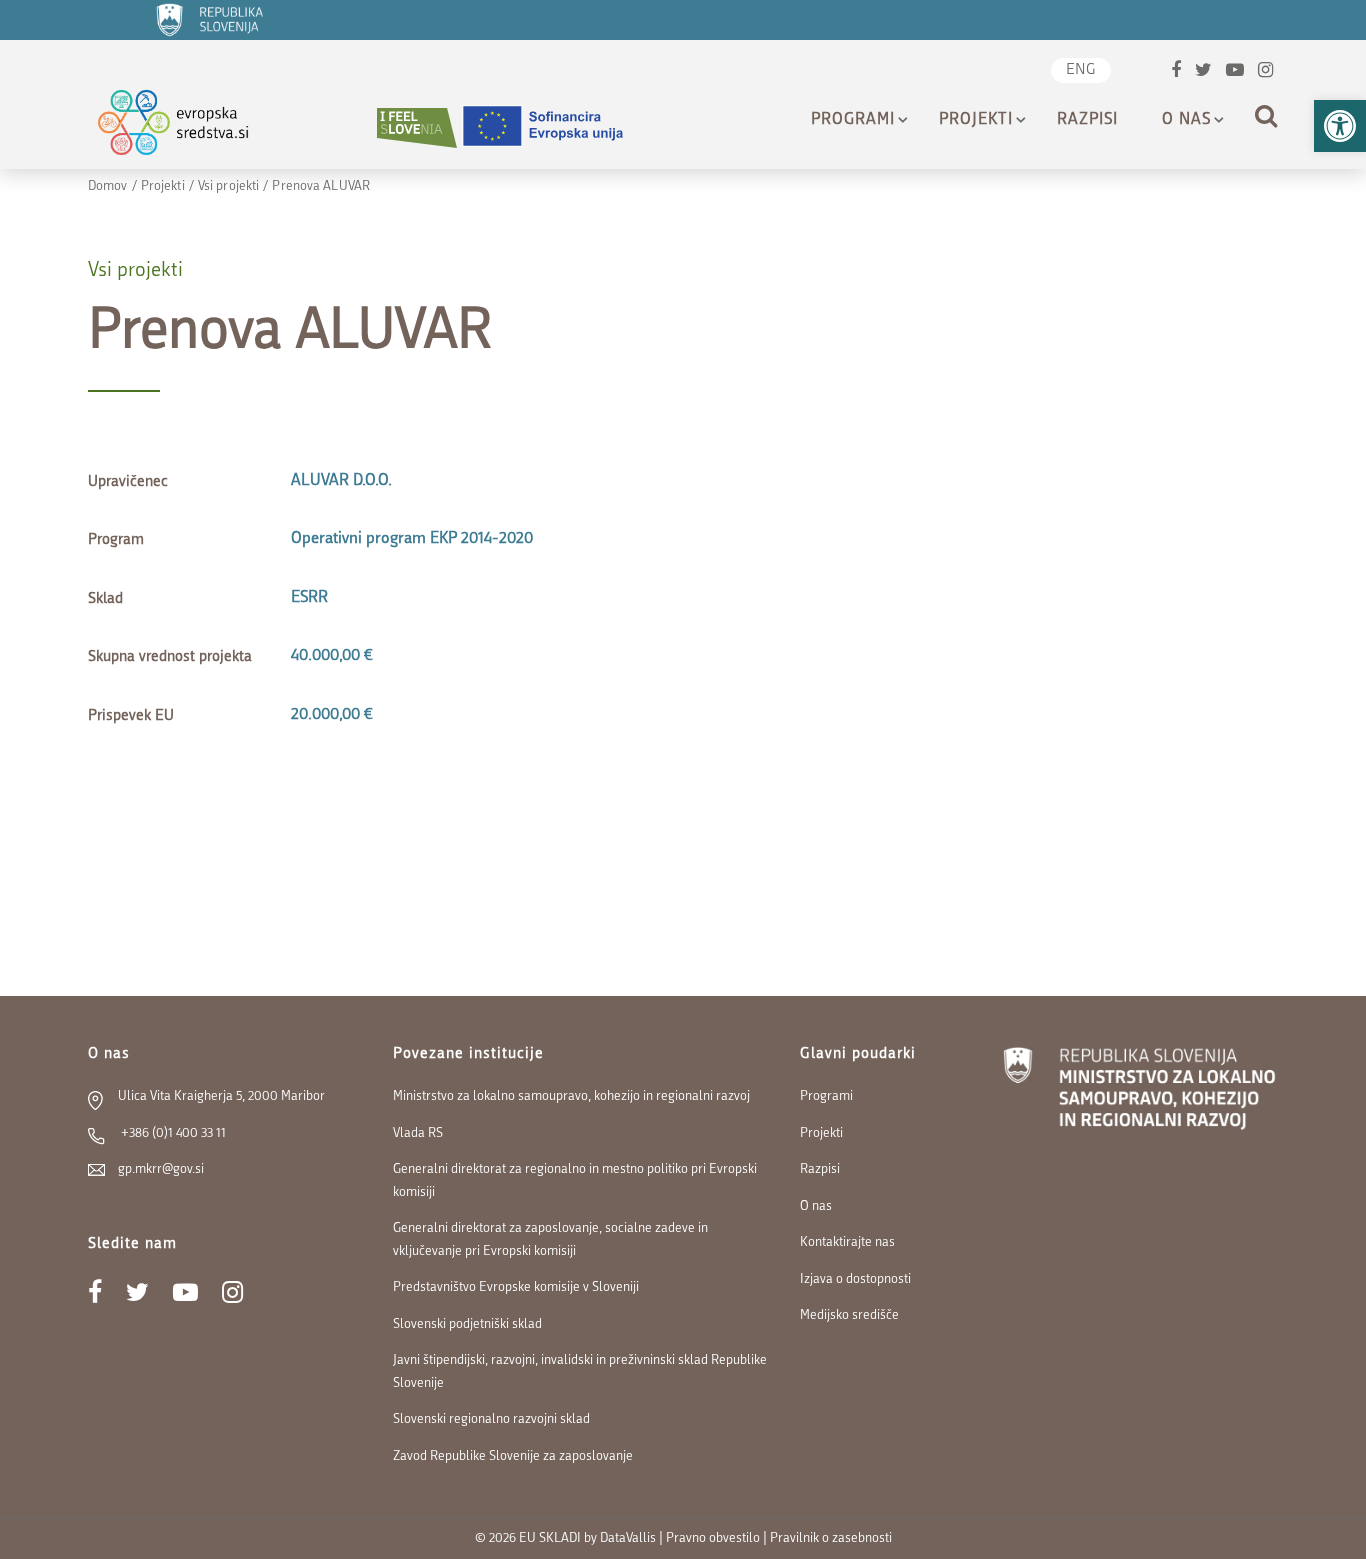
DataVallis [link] (628, 1538)
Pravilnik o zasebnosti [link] (831, 1538)
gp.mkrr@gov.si (161, 1169)
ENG (1081, 70)
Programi (853, 120)
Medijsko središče (849, 1315)
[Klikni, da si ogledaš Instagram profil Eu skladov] (1265, 72)
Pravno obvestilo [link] (713, 1538)
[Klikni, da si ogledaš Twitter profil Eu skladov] (1203, 72)
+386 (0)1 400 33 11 (172, 1133)
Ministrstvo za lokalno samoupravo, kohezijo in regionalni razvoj (571, 1096)
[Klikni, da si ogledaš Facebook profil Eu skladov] (1176, 72)
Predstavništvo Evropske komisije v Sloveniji (516, 1287)
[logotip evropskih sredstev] (190, 127)
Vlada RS (418, 1133)
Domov (108, 186)
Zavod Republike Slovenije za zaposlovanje (513, 1456)
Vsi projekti (228, 186)
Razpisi (1087, 120)
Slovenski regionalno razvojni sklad (491, 1419)
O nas (1186, 120)
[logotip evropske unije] (555, 127)
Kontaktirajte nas (847, 1242)
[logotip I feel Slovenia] (417, 127)
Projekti (976, 120)
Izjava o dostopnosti (855, 1279)
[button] (1340, 126)
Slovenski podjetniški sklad (467, 1324)
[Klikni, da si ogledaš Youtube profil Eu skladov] (1235, 72)
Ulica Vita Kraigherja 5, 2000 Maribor (221, 1096)
